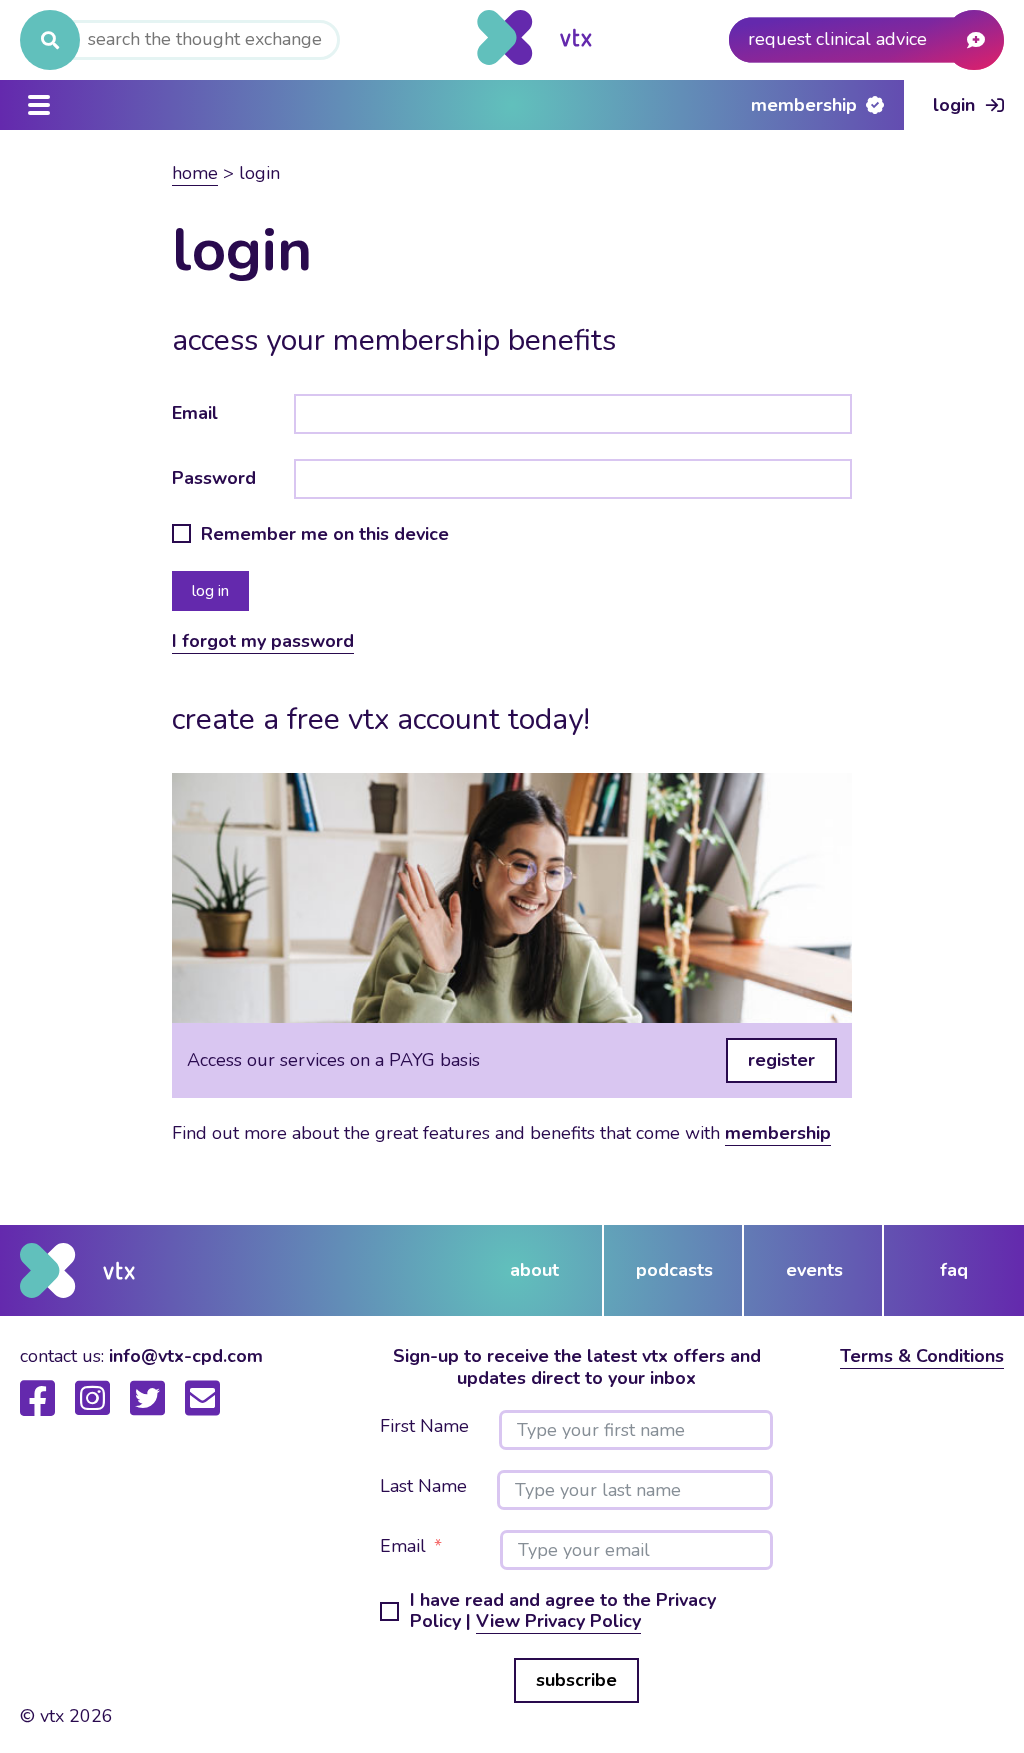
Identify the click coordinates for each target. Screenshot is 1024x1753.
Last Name (423, 1487)
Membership (804, 105)
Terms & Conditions (922, 1356)
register (781, 1060)
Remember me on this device (325, 535)
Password (214, 478)
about (534, 1270)
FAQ (954, 1270)
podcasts (674, 1270)
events (814, 1270)
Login (954, 105)
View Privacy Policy (558, 1621)
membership (778, 1133)
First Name (424, 1427)
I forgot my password (263, 641)
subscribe (576, 1680)
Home (195, 173)
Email (195, 413)
